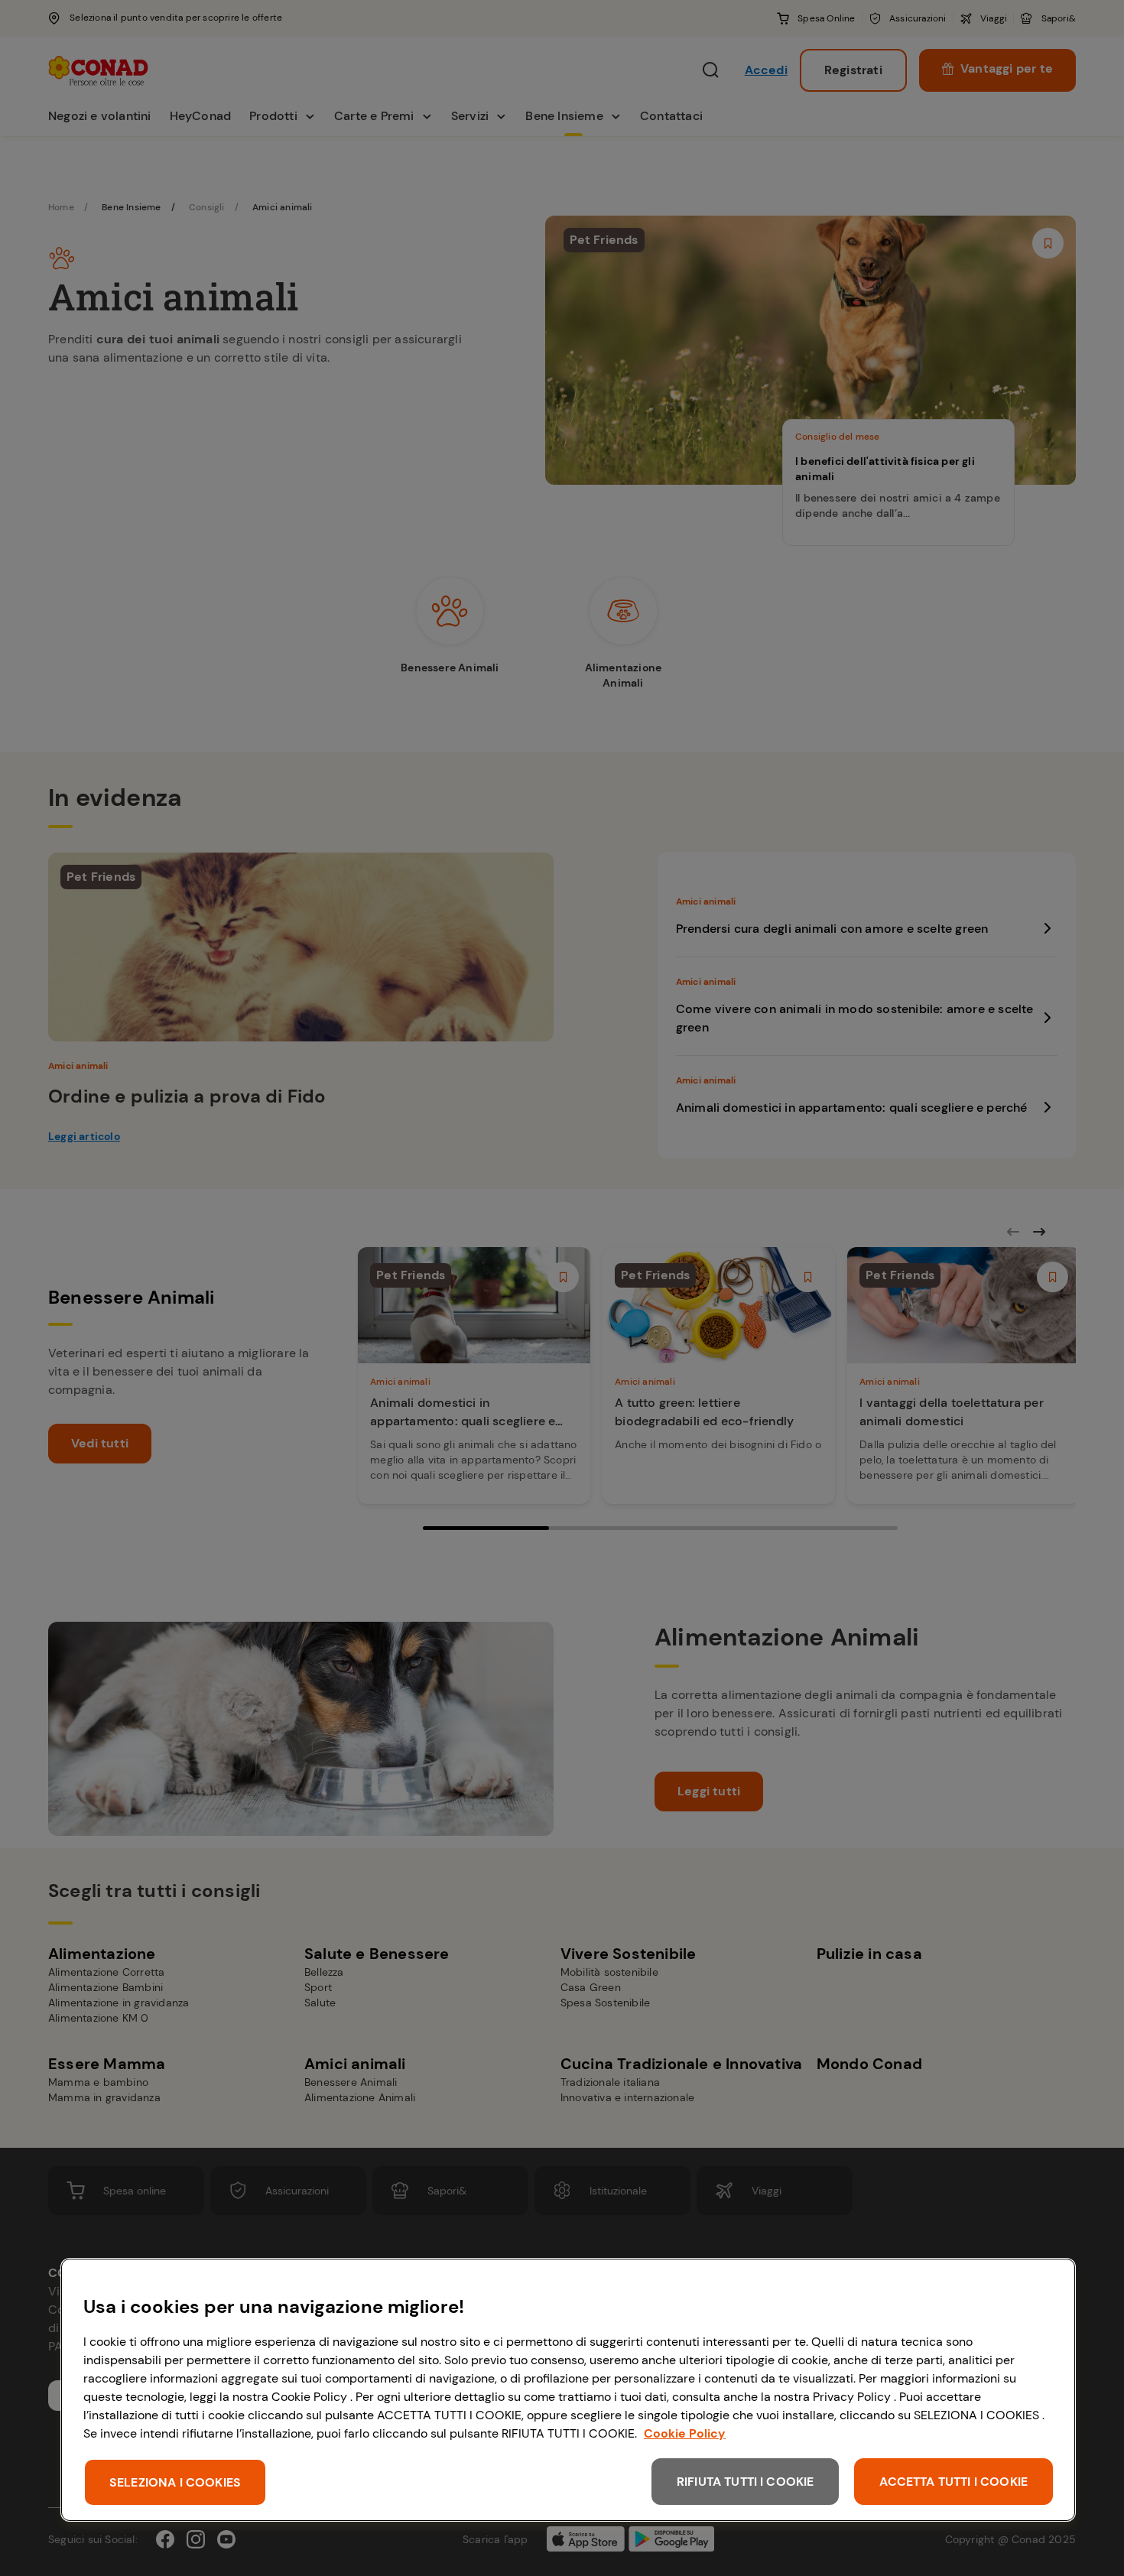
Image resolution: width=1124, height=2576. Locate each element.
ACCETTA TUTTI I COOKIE (953, 2482)
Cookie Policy (685, 2433)
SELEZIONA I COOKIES (175, 2482)
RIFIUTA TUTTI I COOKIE (746, 2482)
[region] (568, 2390)
